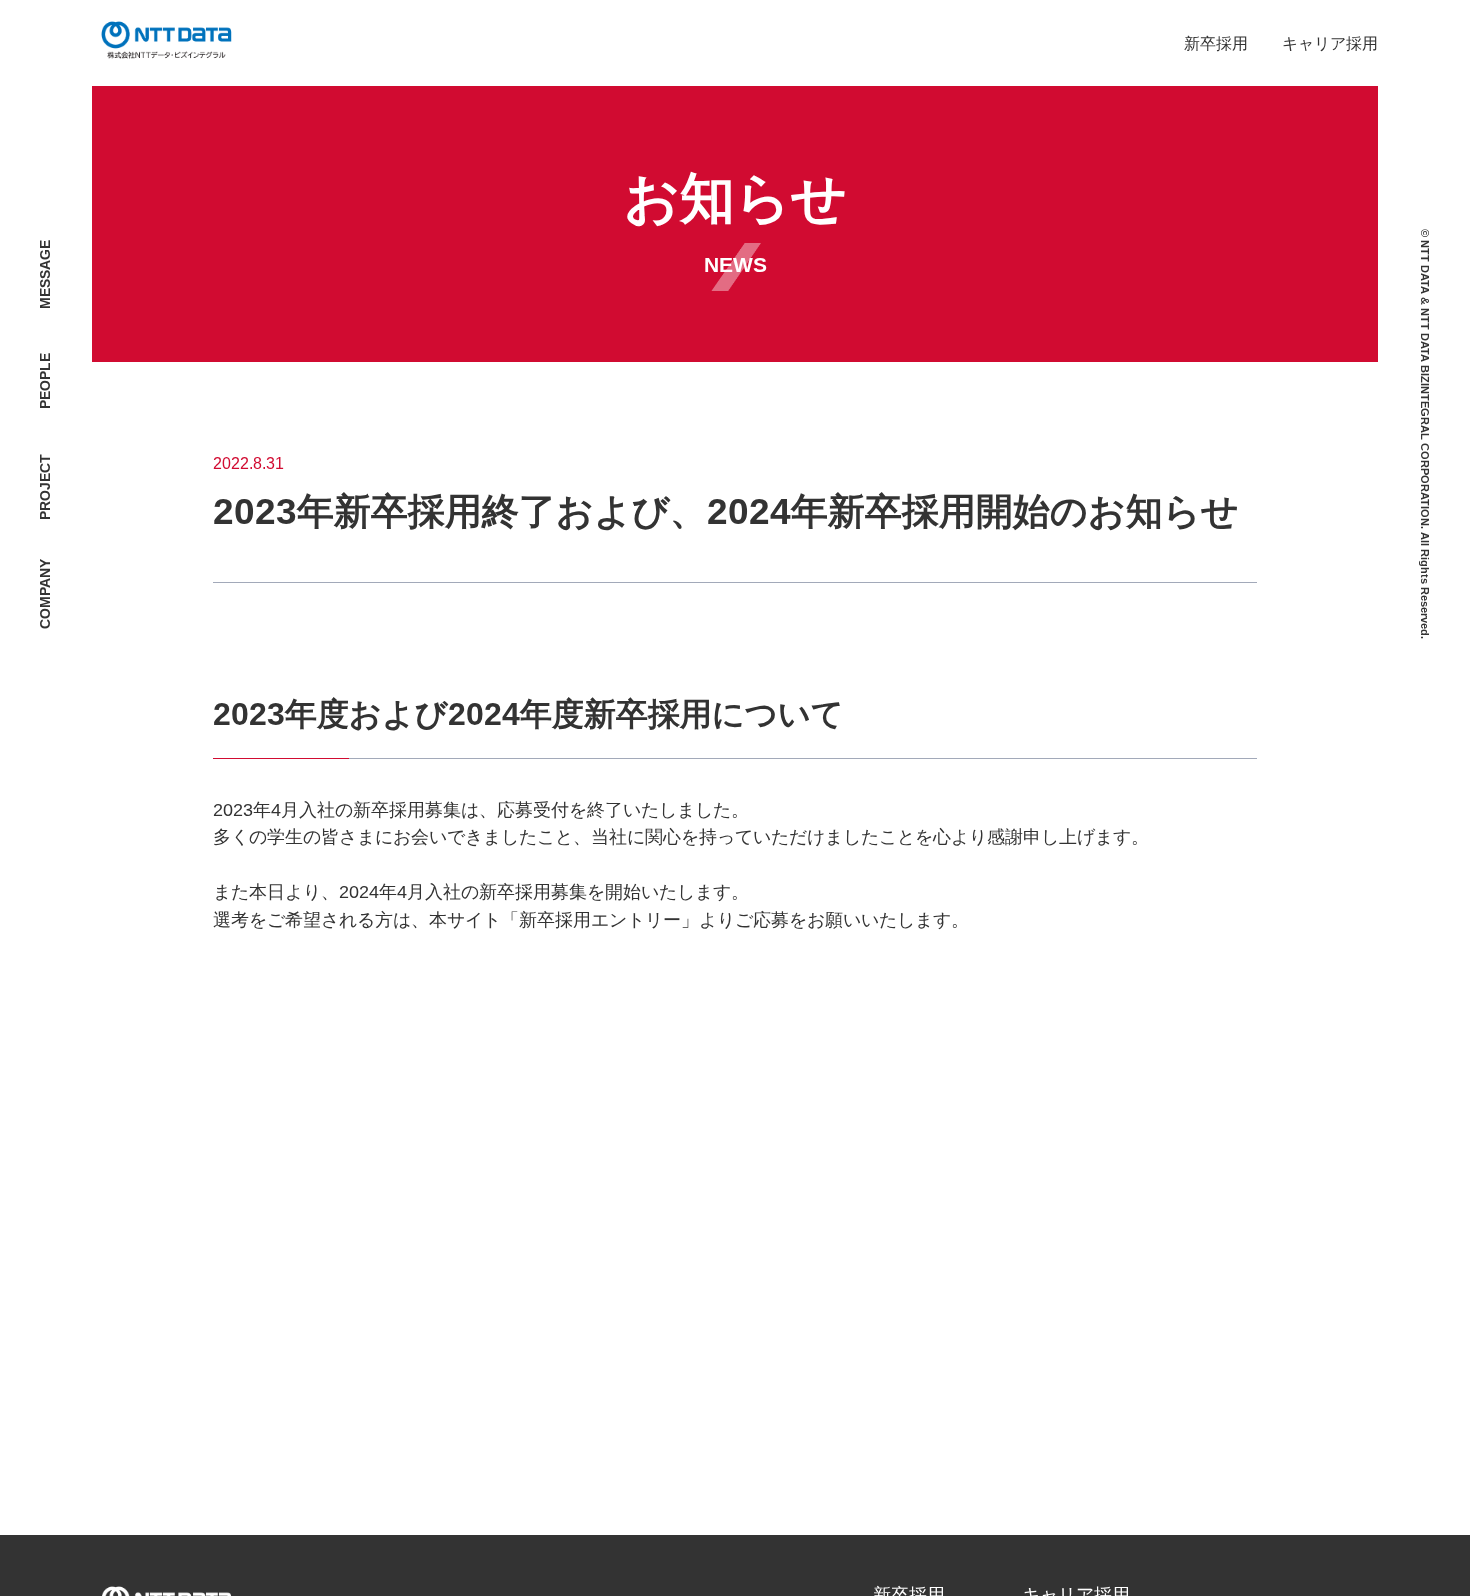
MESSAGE (46, 274)
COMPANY (46, 594)
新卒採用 (1215, 43)
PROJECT (46, 487)
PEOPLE (46, 381)
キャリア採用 (1330, 43)
